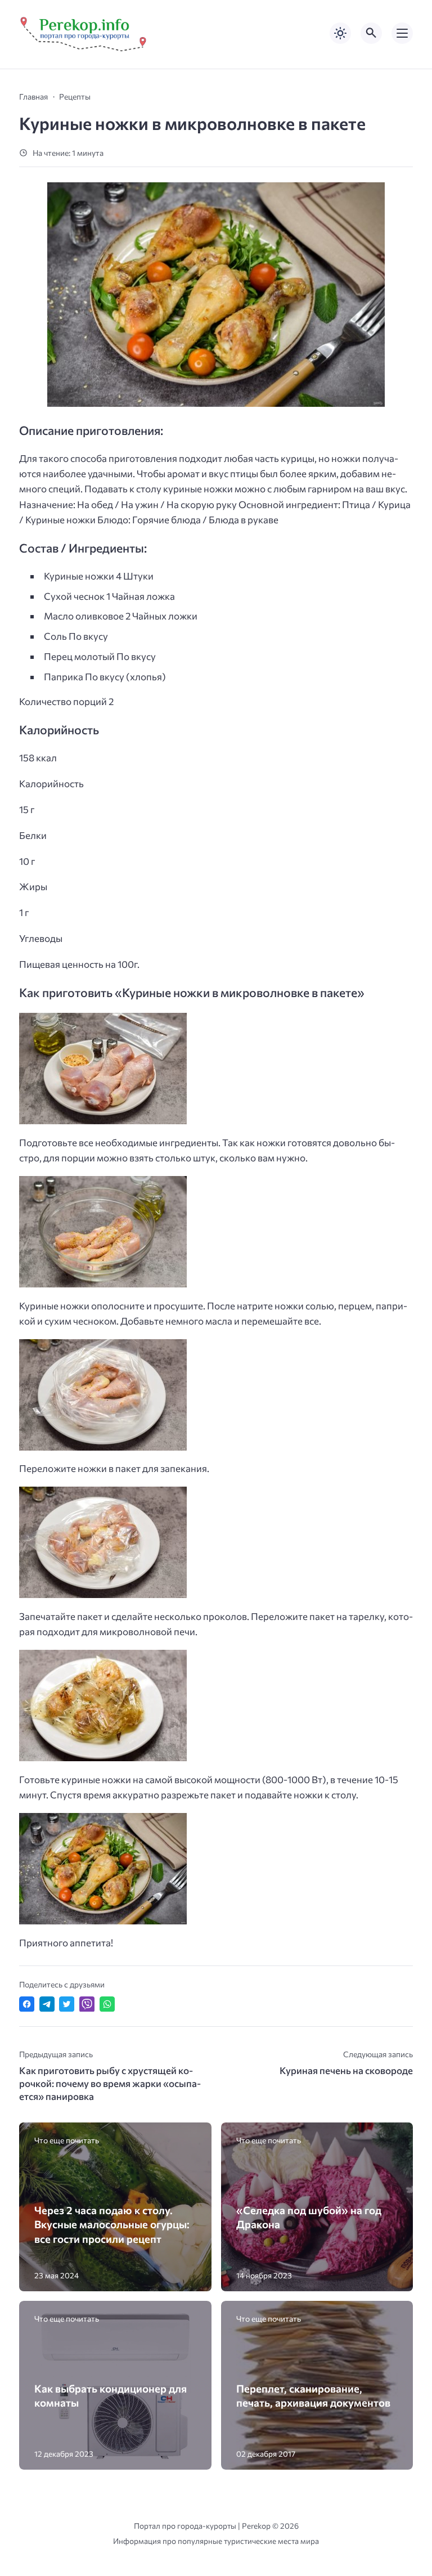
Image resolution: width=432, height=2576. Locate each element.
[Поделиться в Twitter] (67, 2004)
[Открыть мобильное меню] (402, 33)
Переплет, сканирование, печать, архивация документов (313, 2395)
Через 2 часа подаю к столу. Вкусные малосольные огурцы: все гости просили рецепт (112, 2224)
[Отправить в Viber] (87, 2004)
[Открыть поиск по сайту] (371, 33)
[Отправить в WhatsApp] (107, 2004)
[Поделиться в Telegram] (47, 2004)
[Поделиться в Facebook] (27, 2004)
